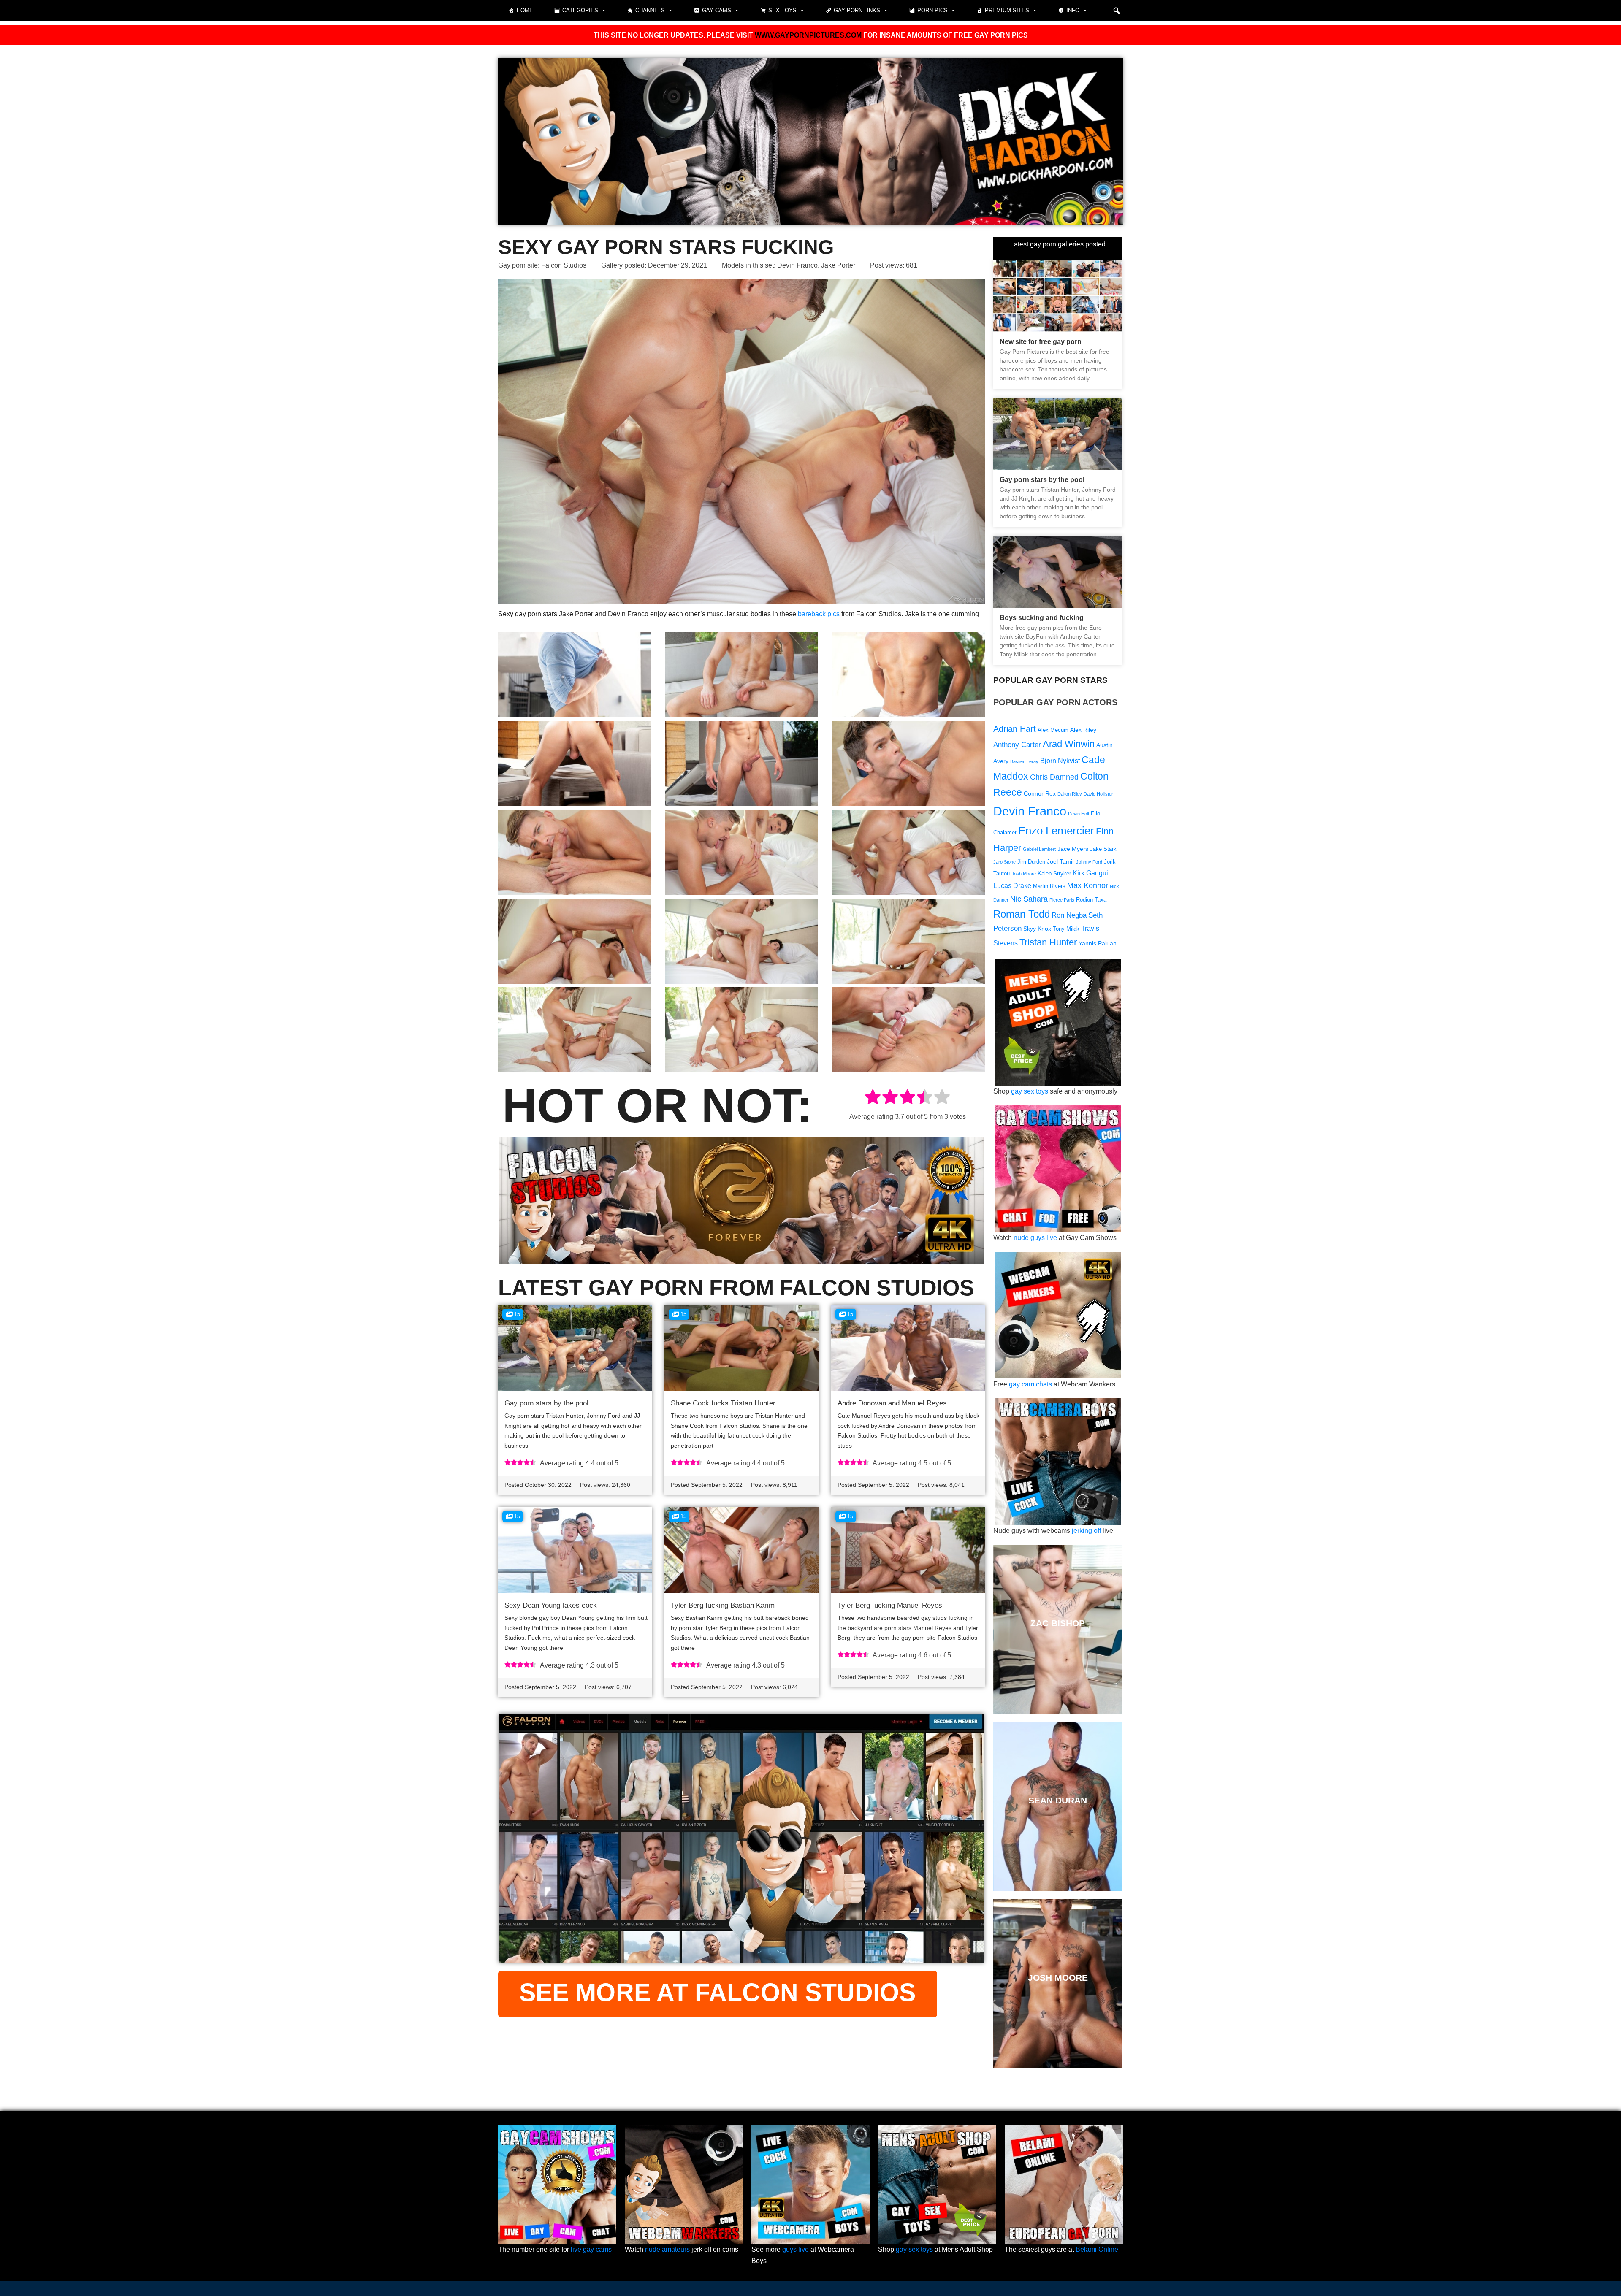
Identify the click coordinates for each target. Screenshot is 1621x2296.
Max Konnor (1088, 885)
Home (525, 10)
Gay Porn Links (857, 10)
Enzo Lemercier (1056, 831)
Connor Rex (1040, 793)
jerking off (1086, 1531)
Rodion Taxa (1091, 900)
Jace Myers (1073, 849)
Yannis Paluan (1098, 943)
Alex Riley (1083, 730)
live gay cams (591, 2249)
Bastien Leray (1024, 761)
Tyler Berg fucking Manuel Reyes (890, 1605)
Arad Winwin (1069, 744)
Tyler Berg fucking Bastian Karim (723, 1605)
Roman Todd (1022, 914)
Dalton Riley (1070, 794)
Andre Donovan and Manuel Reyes (892, 1403)
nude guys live (1035, 1238)
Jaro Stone (1004, 862)
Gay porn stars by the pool (546, 1403)
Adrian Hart (1015, 729)
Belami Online (1097, 2249)
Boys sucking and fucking (1042, 618)
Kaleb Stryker (1054, 874)
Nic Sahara (1029, 899)
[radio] (873, 1098)
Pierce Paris (1062, 900)
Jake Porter (838, 265)
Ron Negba (1069, 915)
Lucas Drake (1012, 886)
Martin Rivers (1049, 886)
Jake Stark (1103, 849)
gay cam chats (1030, 1384)
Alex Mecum (1053, 730)
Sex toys (782, 10)
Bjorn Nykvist (1060, 761)
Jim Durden (1031, 862)
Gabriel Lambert (1039, 849)
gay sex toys (1030, 1091)
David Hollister (1098, 794)
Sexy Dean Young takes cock (551, 1605)
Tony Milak (1066, 929)
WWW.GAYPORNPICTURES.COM (808, 35)
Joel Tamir (1061, 861)
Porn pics (932, 10)
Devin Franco (797, 265)
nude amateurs (667, 2249)
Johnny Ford (1089, 862)
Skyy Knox (1037, 929)
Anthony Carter (1017, 745)
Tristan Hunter (1048, 942)
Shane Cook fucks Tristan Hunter (723, 1403)
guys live (796, 2249)
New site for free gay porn (1041, 342)
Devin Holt (1079, 814)
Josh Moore (1024, 874)
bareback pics (819, 614)
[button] (1117, 11)
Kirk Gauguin (1092, 873)
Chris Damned (1054, 777)
